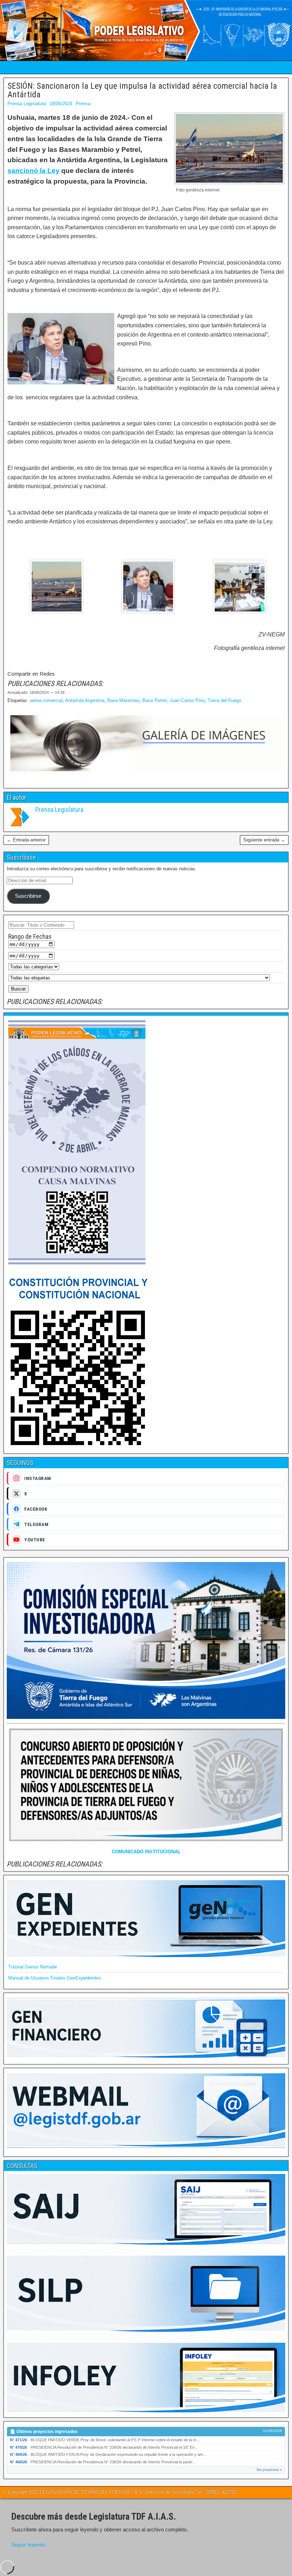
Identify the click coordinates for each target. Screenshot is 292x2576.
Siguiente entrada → (264, 840)
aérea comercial (46, 700)
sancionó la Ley (33, 171)
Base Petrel (155, 700)
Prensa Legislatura (27, 104)
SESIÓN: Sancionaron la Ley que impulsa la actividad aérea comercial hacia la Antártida (142, 90)
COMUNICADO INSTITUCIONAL (146, 1852)
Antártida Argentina (85, 700)
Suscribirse (28, 896)
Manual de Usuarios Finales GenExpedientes (55, 1978)
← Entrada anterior (26, 840)
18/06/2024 (61, 104)
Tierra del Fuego (224, 700)
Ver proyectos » (269, 2470)
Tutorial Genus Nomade (33, 1967)
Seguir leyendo (28, 2545)
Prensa (83, 104)
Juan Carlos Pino (187, 700)
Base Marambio (123, 700)
